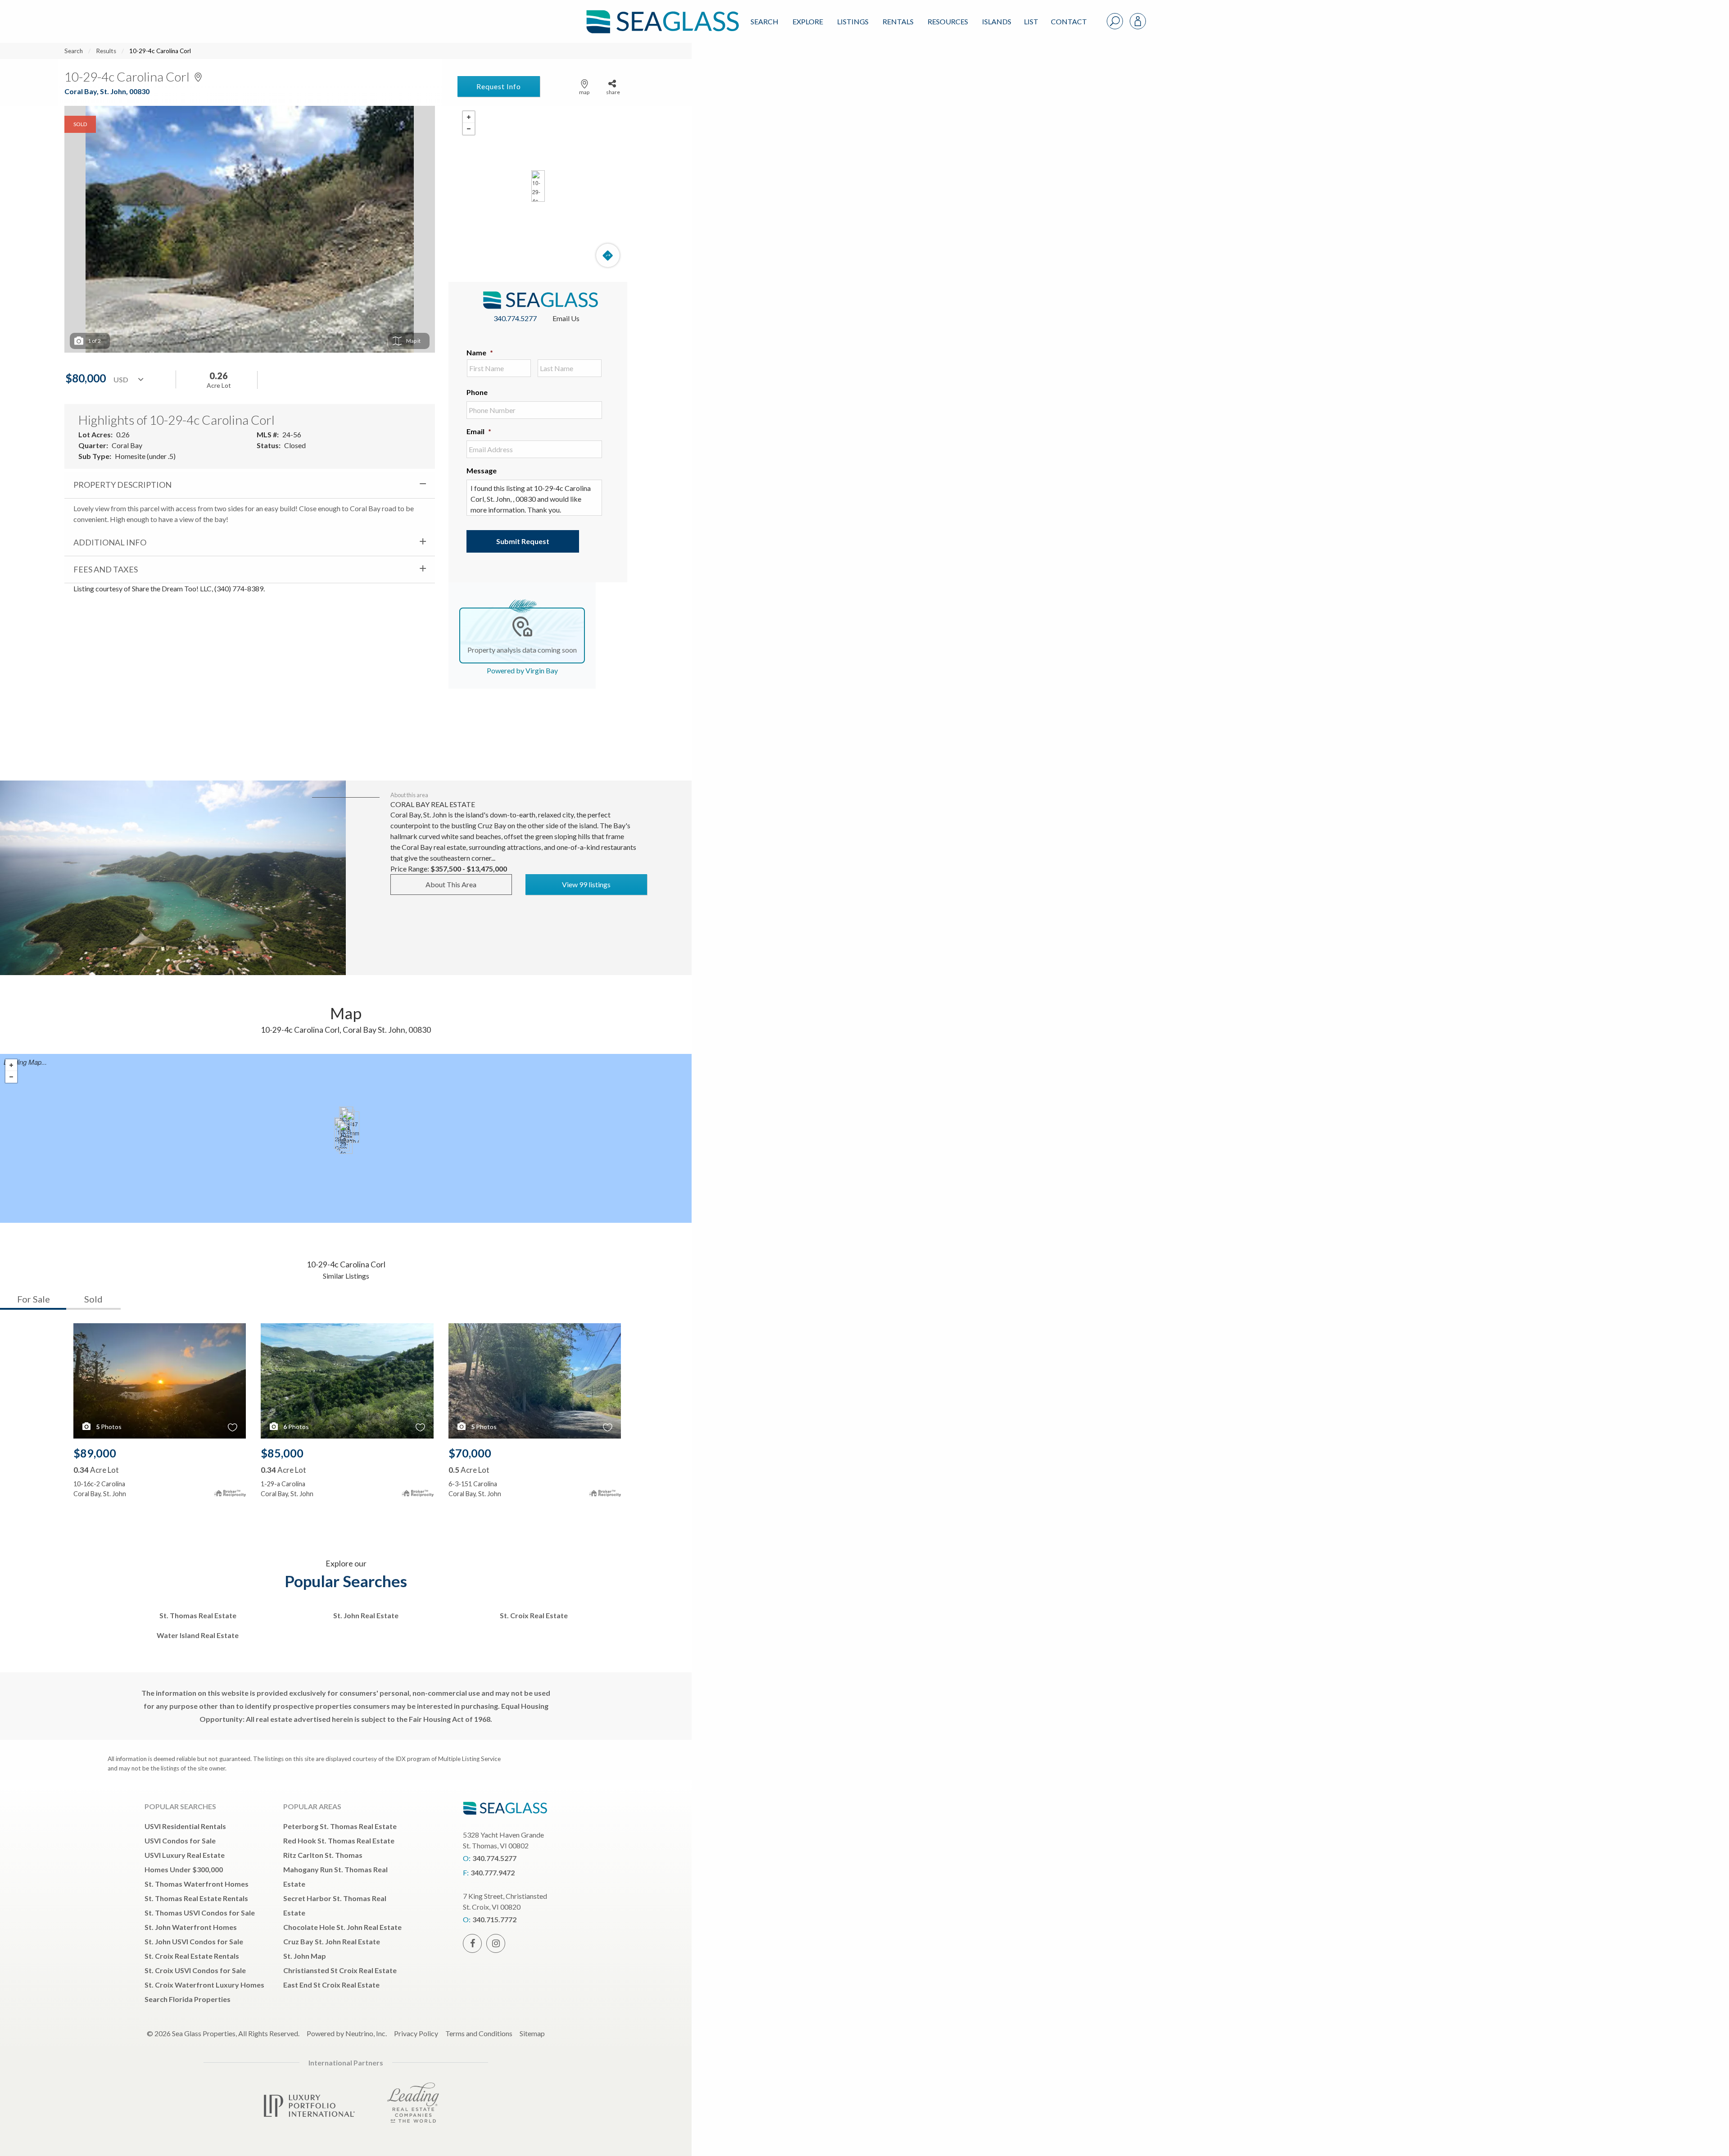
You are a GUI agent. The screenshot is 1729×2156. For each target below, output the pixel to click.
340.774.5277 (515, 318)
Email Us (566, 318)
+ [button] (469, 117)
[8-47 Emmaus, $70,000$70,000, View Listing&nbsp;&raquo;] (353, 1127)
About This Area (451, 884)
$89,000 (95, 1453)
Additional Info (110, 542)
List (1031, 21)
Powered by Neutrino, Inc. (347, 2033)
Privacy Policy (416, 2033)
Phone (477, 392)
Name (480, 352)
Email (479, 431)
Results (106, 51)
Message (482, 470)
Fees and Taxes (106, 569)
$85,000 (282, 1453)
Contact (1069, 21)
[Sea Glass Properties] (661, 14)
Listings (853, 21)
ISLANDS (997, 21)
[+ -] (538, 186)
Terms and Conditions (479, 2033)
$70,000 (470, 1453)
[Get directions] (608, 255)
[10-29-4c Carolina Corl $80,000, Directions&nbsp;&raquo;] (538, 186)
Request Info (499, 86)
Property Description (122, 485)
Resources (948, 21)
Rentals (898, 21)
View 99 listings (586, 884)
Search (765, 21)
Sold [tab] (93, 1299)
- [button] (469, 129)
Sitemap (532, 2033)
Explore (808, 21)
